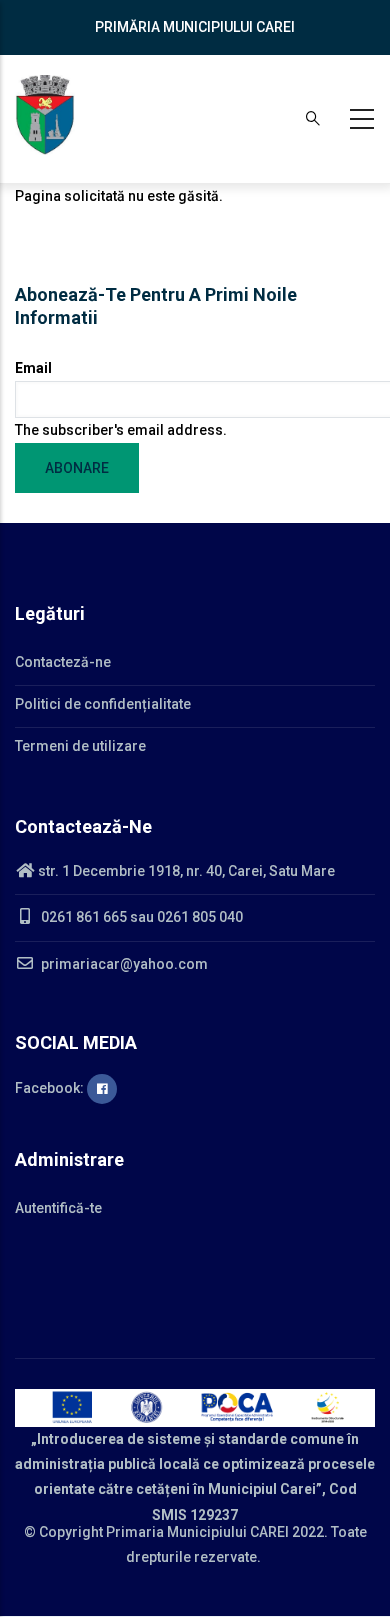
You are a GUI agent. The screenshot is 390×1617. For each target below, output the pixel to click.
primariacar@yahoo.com (123, 964)
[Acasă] (45, 115)
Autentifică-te (58, 1208)
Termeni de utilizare (80, 746)
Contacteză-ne (63, 662)
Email (33, 368)
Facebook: (51, 1088)
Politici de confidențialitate (103, 704)
